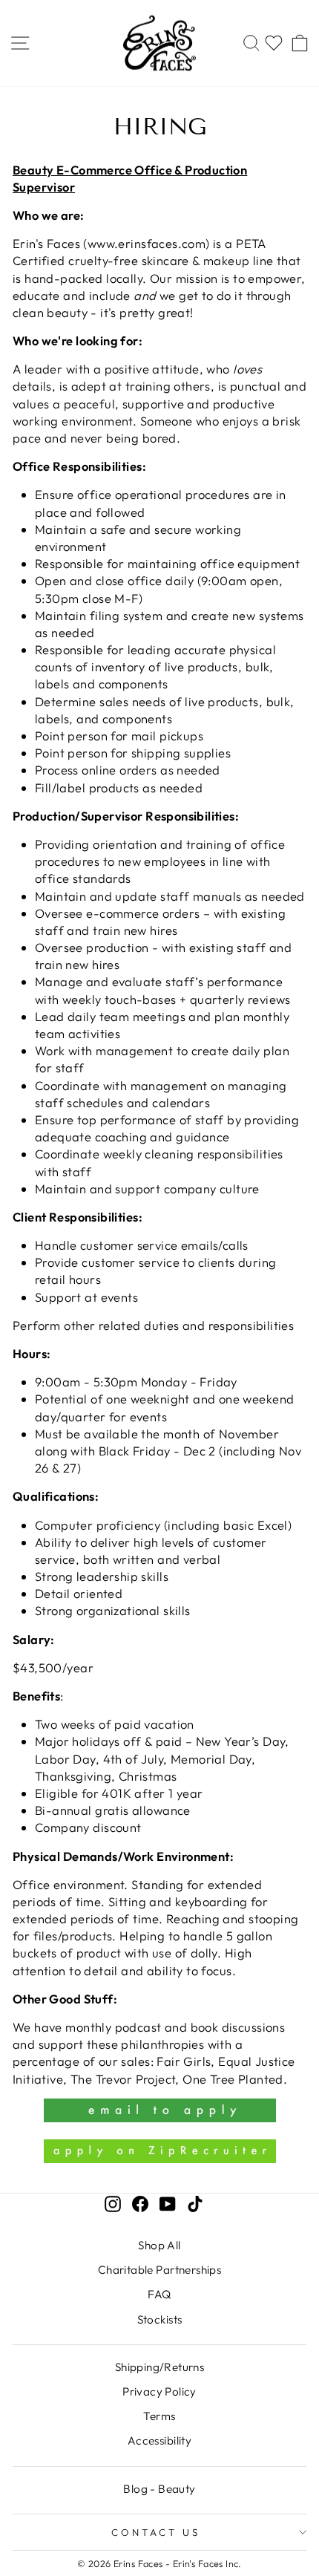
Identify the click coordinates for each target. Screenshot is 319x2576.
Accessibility (159, 2440)
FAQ (159, 2294)
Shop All (159, 2245)
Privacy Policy (159, 2391)
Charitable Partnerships (160, 2270)
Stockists (160, 2319)
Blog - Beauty (159, 2489)
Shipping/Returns (160, 2367)
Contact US (156, 2532)
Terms (159, 2416)
